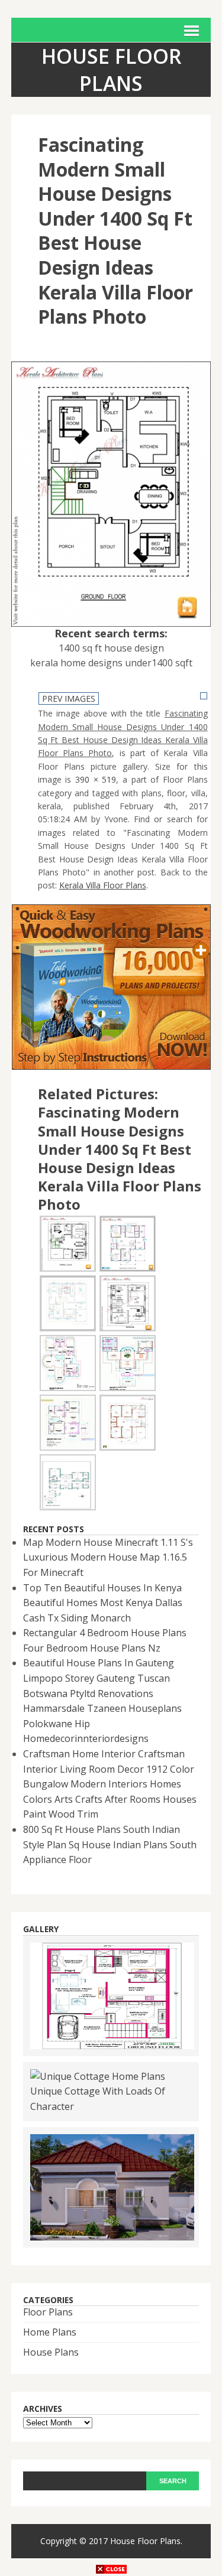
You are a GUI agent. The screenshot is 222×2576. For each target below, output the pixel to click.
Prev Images (69, 698)
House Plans (51, 2352)
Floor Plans (48, 2312)
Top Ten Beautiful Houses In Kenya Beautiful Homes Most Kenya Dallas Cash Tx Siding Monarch (103, 1603)
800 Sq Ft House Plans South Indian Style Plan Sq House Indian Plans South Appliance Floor (110, 1844)
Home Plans (50, 2332)
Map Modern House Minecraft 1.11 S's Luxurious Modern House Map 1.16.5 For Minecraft (108, 1557)
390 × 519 (96, 779)
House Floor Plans (145, 2541)
